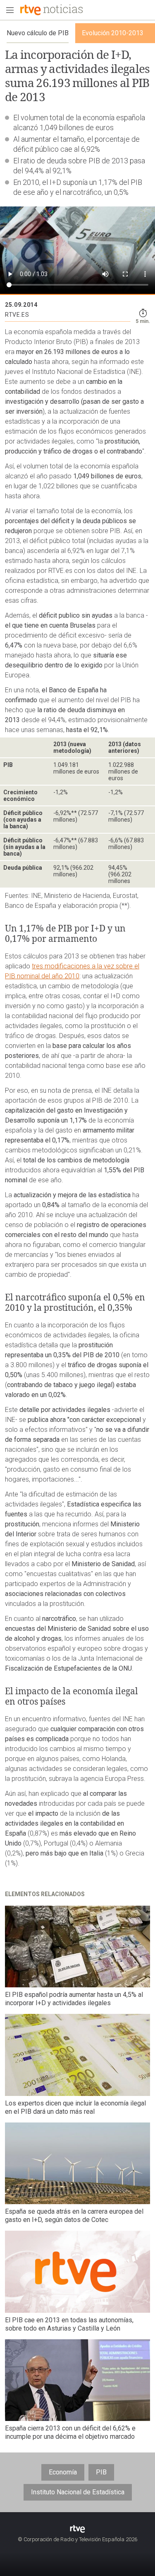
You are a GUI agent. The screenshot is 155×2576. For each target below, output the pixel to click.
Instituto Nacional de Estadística (78, 2492)
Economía (63, 2472)
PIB (101, 2472)
